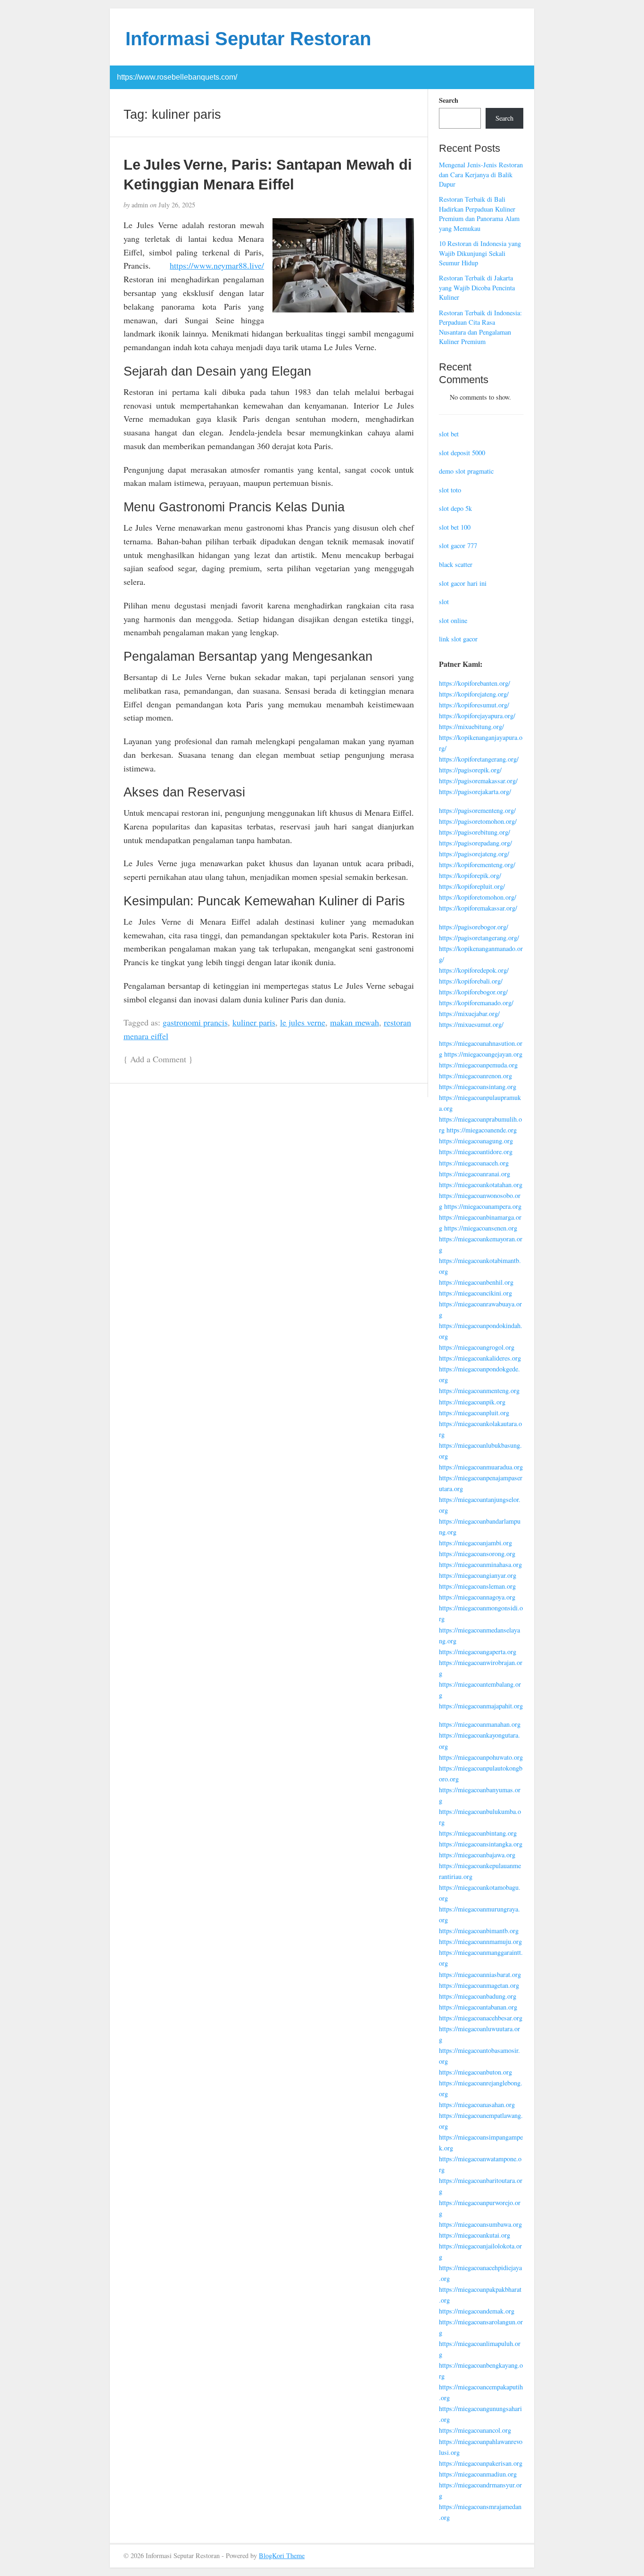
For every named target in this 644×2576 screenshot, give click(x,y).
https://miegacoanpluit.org (474, 1413)
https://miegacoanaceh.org (474, 1163)
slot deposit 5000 (462, 453)
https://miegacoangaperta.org (478, 1652)
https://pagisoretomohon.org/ (478, 821)
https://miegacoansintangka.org (481, 1844)
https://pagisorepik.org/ (470, 770)
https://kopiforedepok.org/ (474, 970)
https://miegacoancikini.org (475, 1293)
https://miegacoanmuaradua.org (481, 1467)
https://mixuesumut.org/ (471, 1024)
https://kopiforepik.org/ (470, 875)
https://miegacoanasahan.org (477, 2104)
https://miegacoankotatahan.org (481, 1185)
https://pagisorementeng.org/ (477, 810)
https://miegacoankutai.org (475, 2235)
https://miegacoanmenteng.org (479, 1391)
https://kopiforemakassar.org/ (478, 908)
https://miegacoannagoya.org (477, 1597)
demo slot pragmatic (466, 471)
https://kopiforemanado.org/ (476, 1003)
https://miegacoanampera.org (483, 1206)
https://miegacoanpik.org (472, 1402)
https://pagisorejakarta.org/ (475, 792)
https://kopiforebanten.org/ (475, 683)
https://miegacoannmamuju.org (480, 1941)
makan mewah (355, 1022)
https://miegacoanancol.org (475, 2430)
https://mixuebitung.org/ (471, 726)
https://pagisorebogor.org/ (474, 927)
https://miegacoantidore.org (476, 1152)
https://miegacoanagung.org (476, 1141)
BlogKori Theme (282, 2555)
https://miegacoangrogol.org (477, 1347)
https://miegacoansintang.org (478, 1087)
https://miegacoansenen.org (481, 1228)
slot (444, 602)
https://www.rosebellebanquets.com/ (177, 77)
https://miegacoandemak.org (477, 2311)
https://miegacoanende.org (482, 1130)
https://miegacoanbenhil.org (476, 1282)
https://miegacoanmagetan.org (479, 1985)
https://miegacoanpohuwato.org (481, 1757)
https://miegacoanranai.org (475, 1174)
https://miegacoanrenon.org (475, 1076)
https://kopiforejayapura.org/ (477, 716)
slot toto (450, 490)
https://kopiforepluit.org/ (472, 886)
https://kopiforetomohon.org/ (478, 897)
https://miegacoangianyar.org (478, 1575)
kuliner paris (254, 1022)
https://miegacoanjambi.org (475, 1543)
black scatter (456, 564)
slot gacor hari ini (463, 583)
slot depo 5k (455, 508)
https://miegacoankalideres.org (480, 1358)
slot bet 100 (455, 527)
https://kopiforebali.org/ (471, 981)
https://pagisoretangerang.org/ (479, 938)
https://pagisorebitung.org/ (475, 832)
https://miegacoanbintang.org (478, 1833)
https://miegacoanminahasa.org (480, 1564)
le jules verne (303, 1022)
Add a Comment (158, 1059)
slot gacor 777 (458, 546)
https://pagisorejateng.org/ (474, 854)
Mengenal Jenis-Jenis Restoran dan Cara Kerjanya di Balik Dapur (481, 174)
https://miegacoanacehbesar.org (481, 2018)
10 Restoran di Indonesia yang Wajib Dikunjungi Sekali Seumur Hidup (480, 253)
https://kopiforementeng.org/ (477, 865)
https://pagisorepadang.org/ (475, 843)
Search (449, 100)
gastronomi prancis (195, 1022)
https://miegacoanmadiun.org (478, 2474)
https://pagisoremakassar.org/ (478, 781)
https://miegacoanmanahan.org (480, 1724)
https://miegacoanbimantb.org (479, 1931)
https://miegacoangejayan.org (483, 1054)
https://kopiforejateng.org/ (474, 694)
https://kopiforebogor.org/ (473, 992)
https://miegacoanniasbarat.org (480, 1974)
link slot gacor (458, 639)
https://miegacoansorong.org (477, 1554)
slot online (453, 620)
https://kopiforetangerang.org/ (479, 759)
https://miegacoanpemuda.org (478, 1065)
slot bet (449, 434)
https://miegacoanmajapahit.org (481, 1706)
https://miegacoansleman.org (477, 1586)
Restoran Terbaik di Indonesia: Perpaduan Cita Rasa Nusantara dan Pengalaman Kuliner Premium (480, 327)
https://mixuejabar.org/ (469, 1013)
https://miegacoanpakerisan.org (481, 2463)
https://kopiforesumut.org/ (474, 705)
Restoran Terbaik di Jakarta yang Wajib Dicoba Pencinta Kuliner (477, 287)
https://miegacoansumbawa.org (480, 2224)
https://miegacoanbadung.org (478, 1996)
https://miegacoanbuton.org (475, 2072)
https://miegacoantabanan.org (478, 2007)
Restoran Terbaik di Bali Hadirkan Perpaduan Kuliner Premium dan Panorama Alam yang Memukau (479, 214)
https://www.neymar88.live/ (217, 265)
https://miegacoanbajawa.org (477, 1855)
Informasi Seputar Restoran (248, 39)
